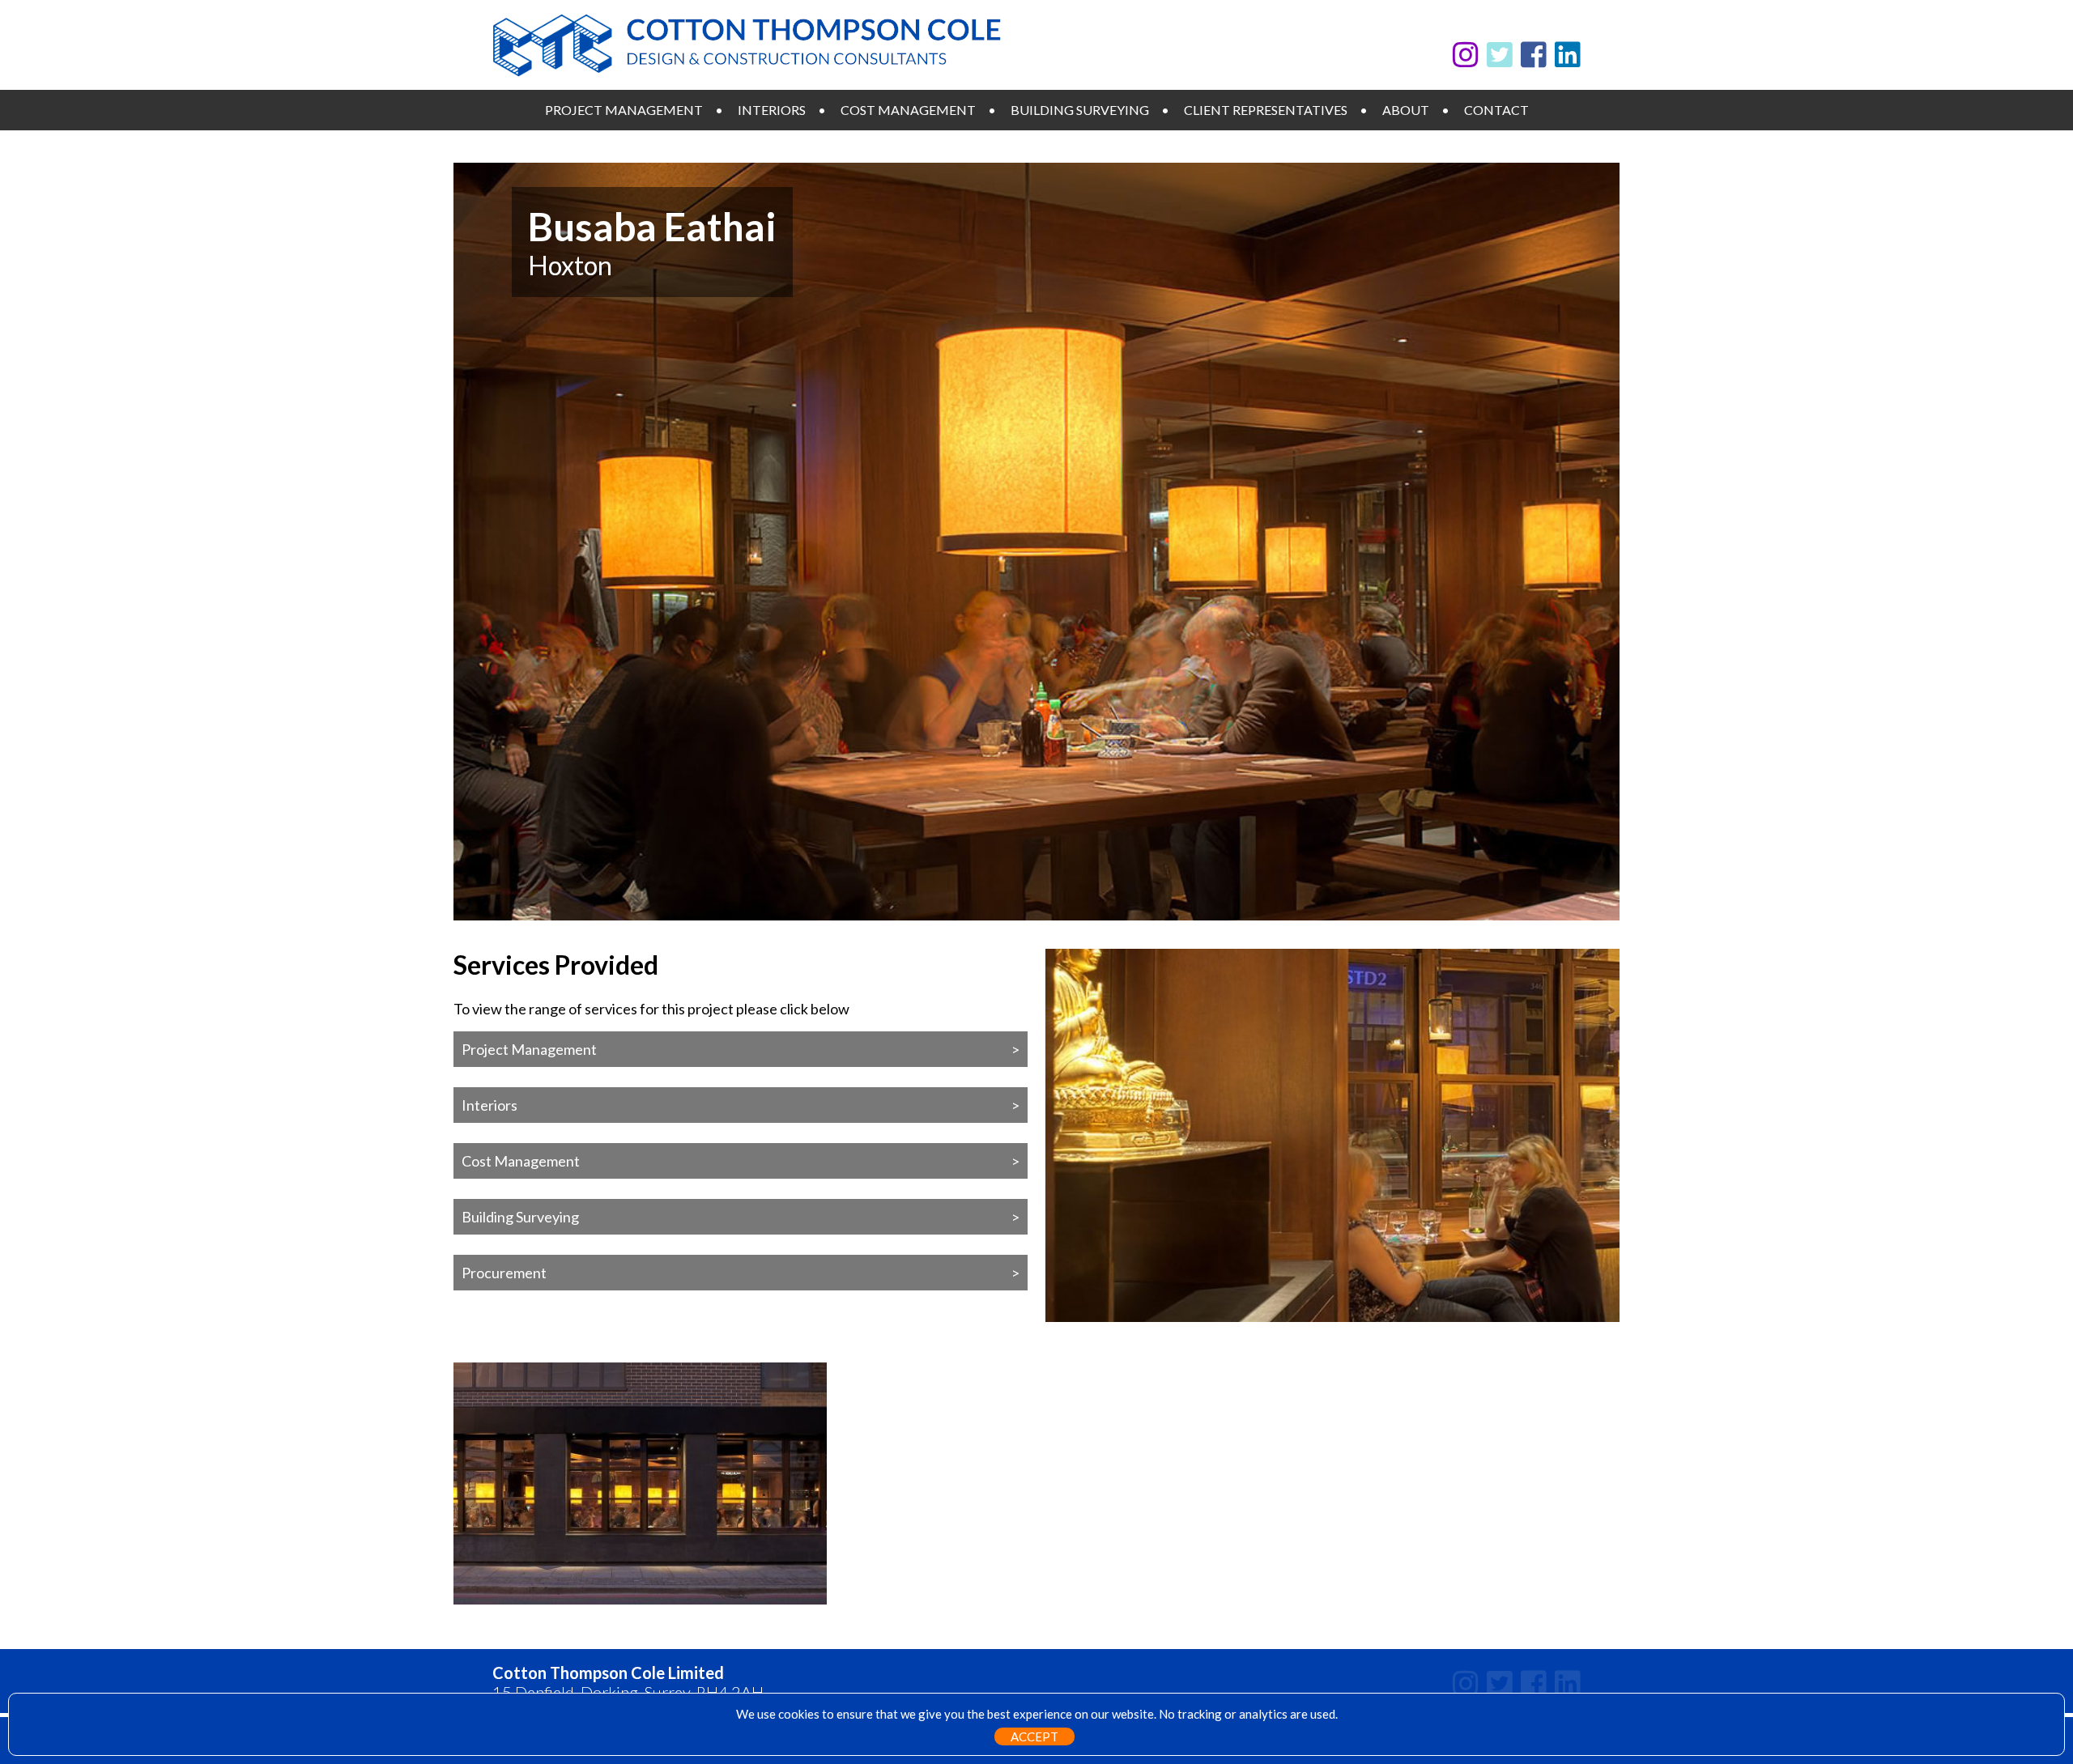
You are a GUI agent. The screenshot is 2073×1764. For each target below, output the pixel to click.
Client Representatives (1266, 110)
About (1406, 110)
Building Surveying (1080, 110)
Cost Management (908, 110)
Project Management (624, 110)
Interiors (772, 110)
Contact (1496, 110)
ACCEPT (1034, 1736)
